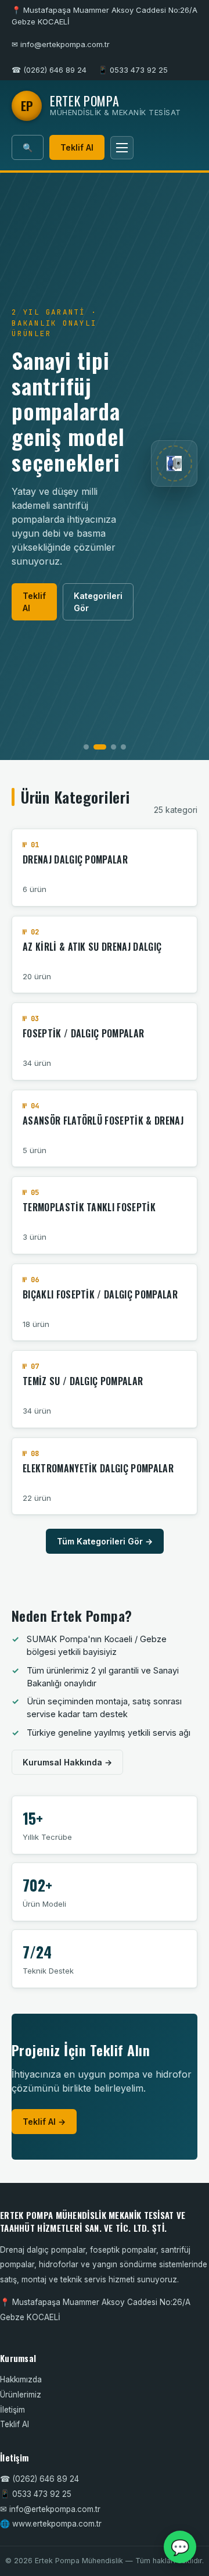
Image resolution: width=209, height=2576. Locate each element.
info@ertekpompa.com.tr (55, 2509)
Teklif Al (77, 147)
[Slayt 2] (100, 747)
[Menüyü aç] (122, 148)
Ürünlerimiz (21, 2395)
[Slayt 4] (123, 747)
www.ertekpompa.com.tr (57, 2524)
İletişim (12, 2410)
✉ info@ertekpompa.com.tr (61, 44)
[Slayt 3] (113, 747)
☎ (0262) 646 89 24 (49, 70)
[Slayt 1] (86, 747)
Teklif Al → (44, 2122)
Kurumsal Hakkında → (67, 1762)
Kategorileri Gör (98, 602)
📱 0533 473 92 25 (133, 70)
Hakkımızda (21, 2379)
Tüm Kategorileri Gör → (105, 1541)
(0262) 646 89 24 (46, 2479)
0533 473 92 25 (42, 2494)
